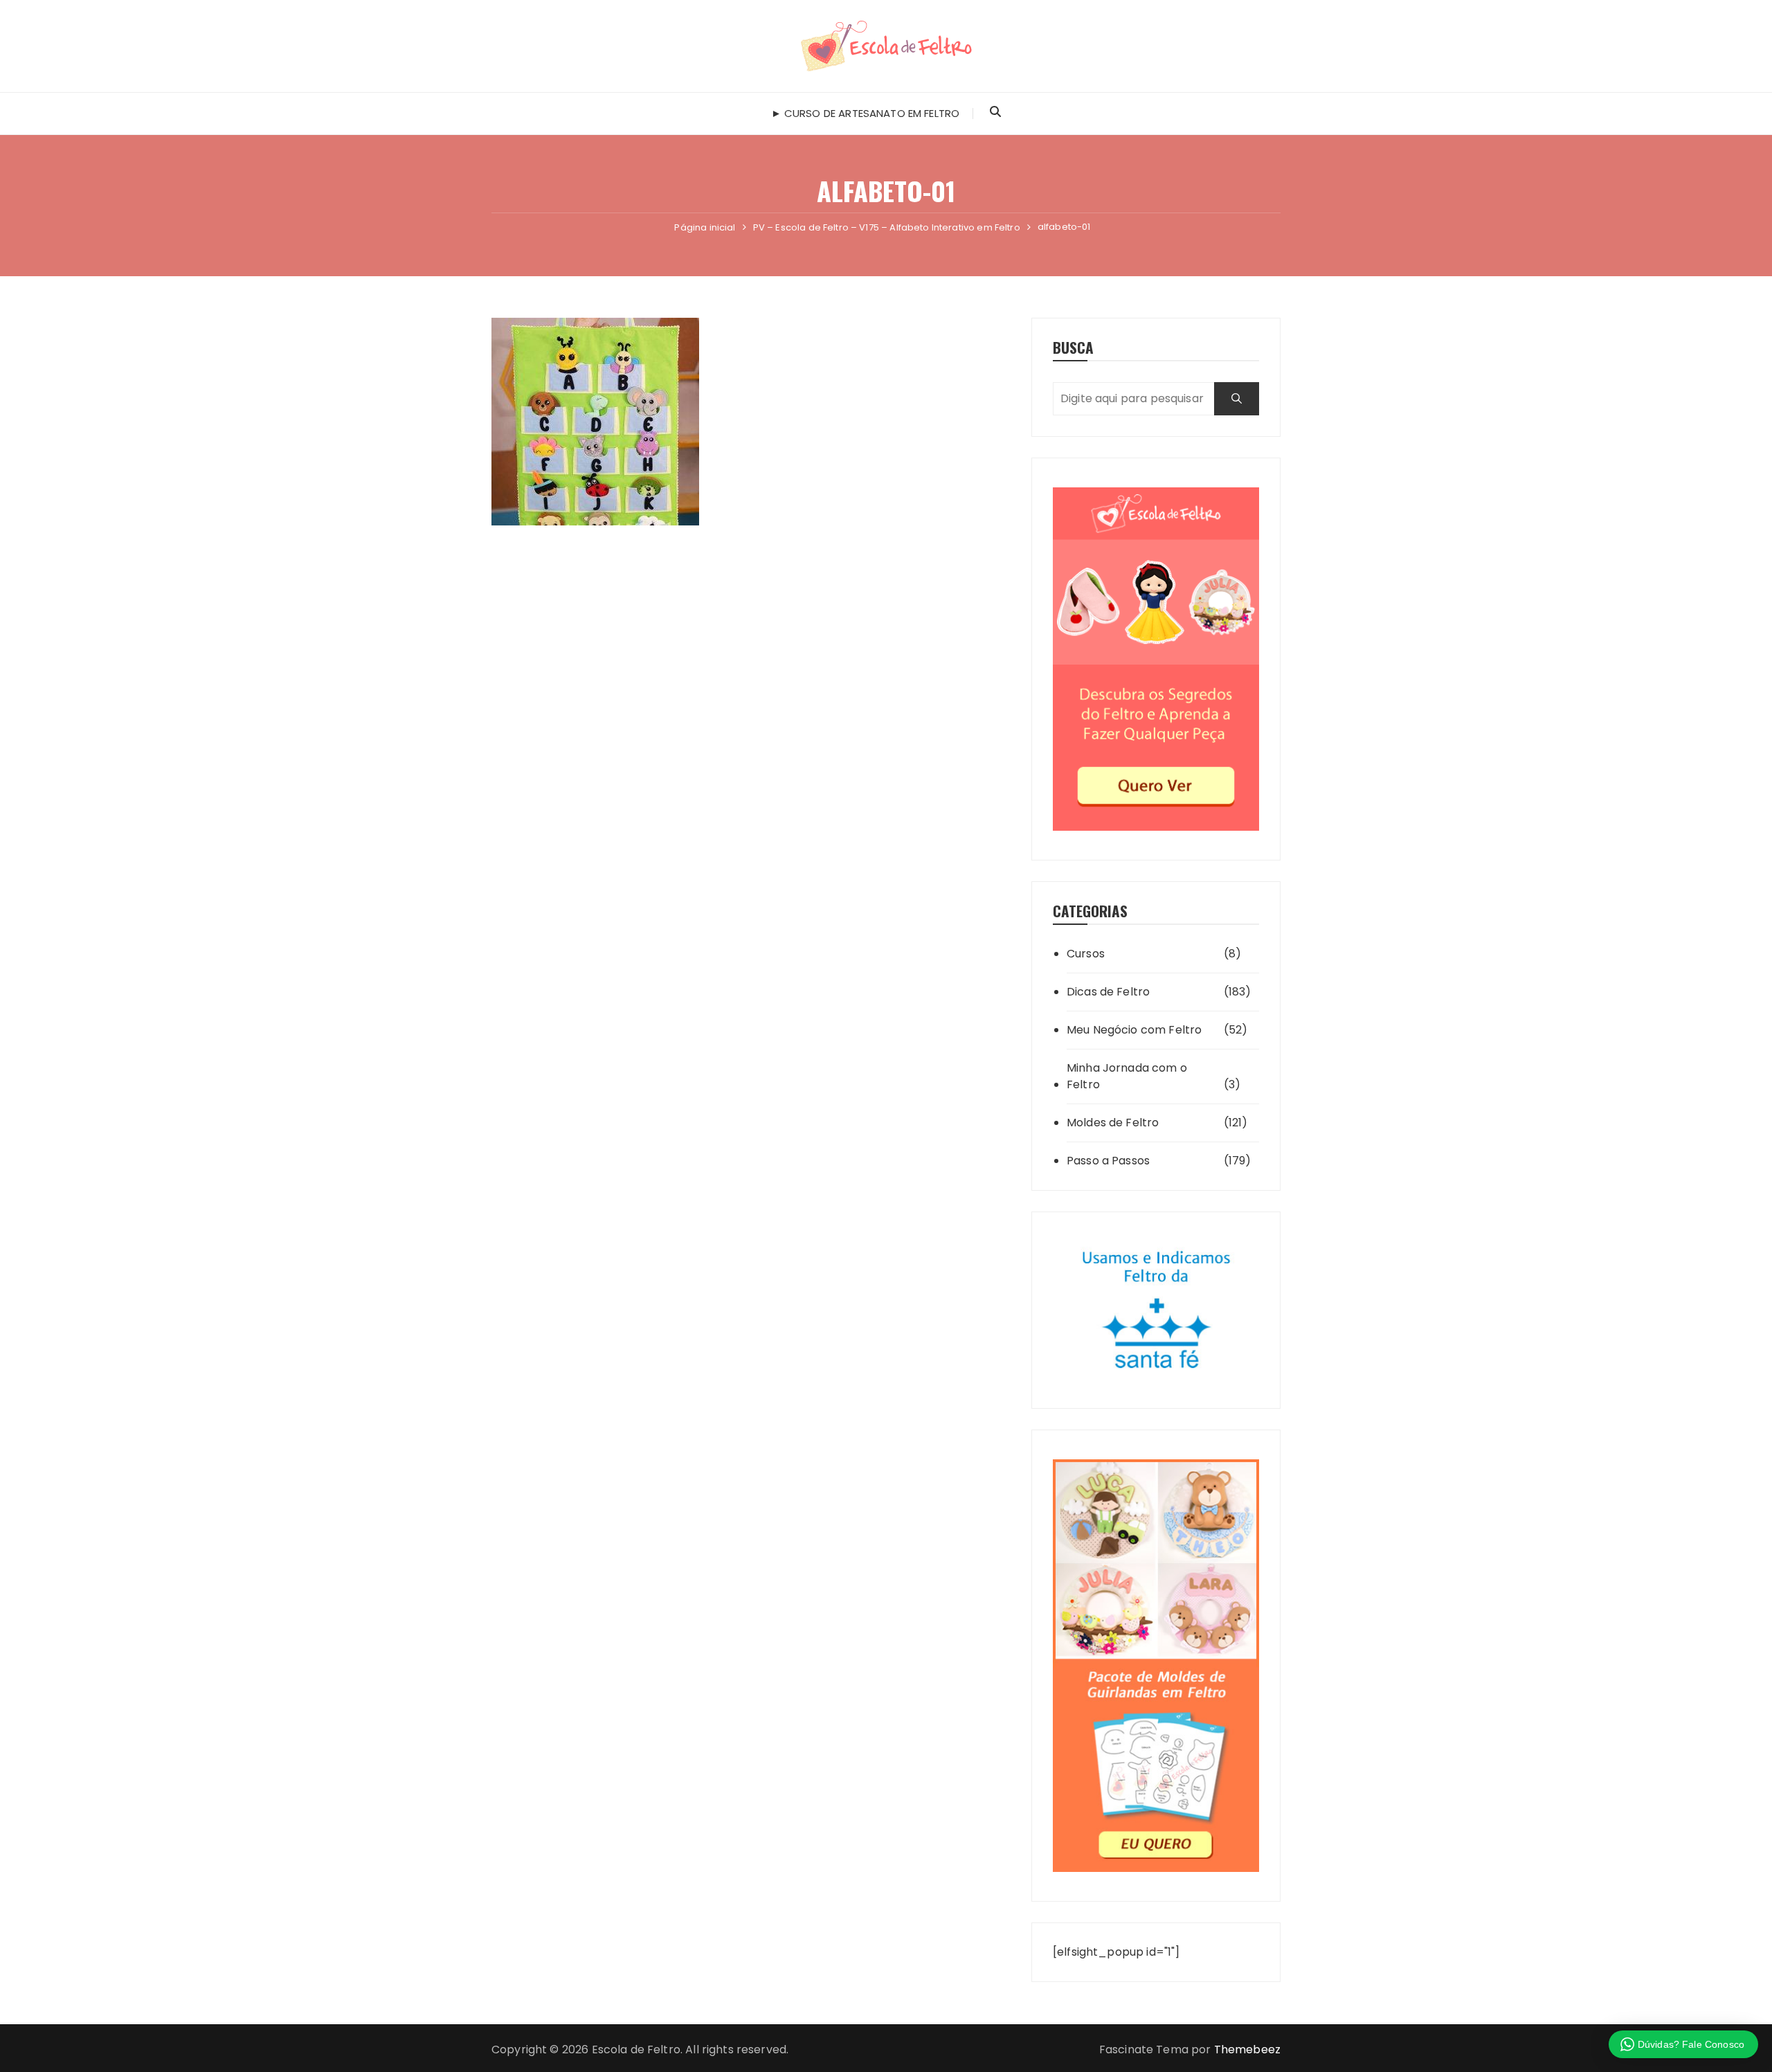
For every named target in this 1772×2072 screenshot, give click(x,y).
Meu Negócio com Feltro (1134, 1030)
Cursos (1086, 954)
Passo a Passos (1108, 1161)
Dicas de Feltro (1108, 992)
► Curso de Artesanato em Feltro (866, 113)
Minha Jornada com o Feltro (1127, 1076)
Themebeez (1247, 2050)
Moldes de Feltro (1113, 1123)
